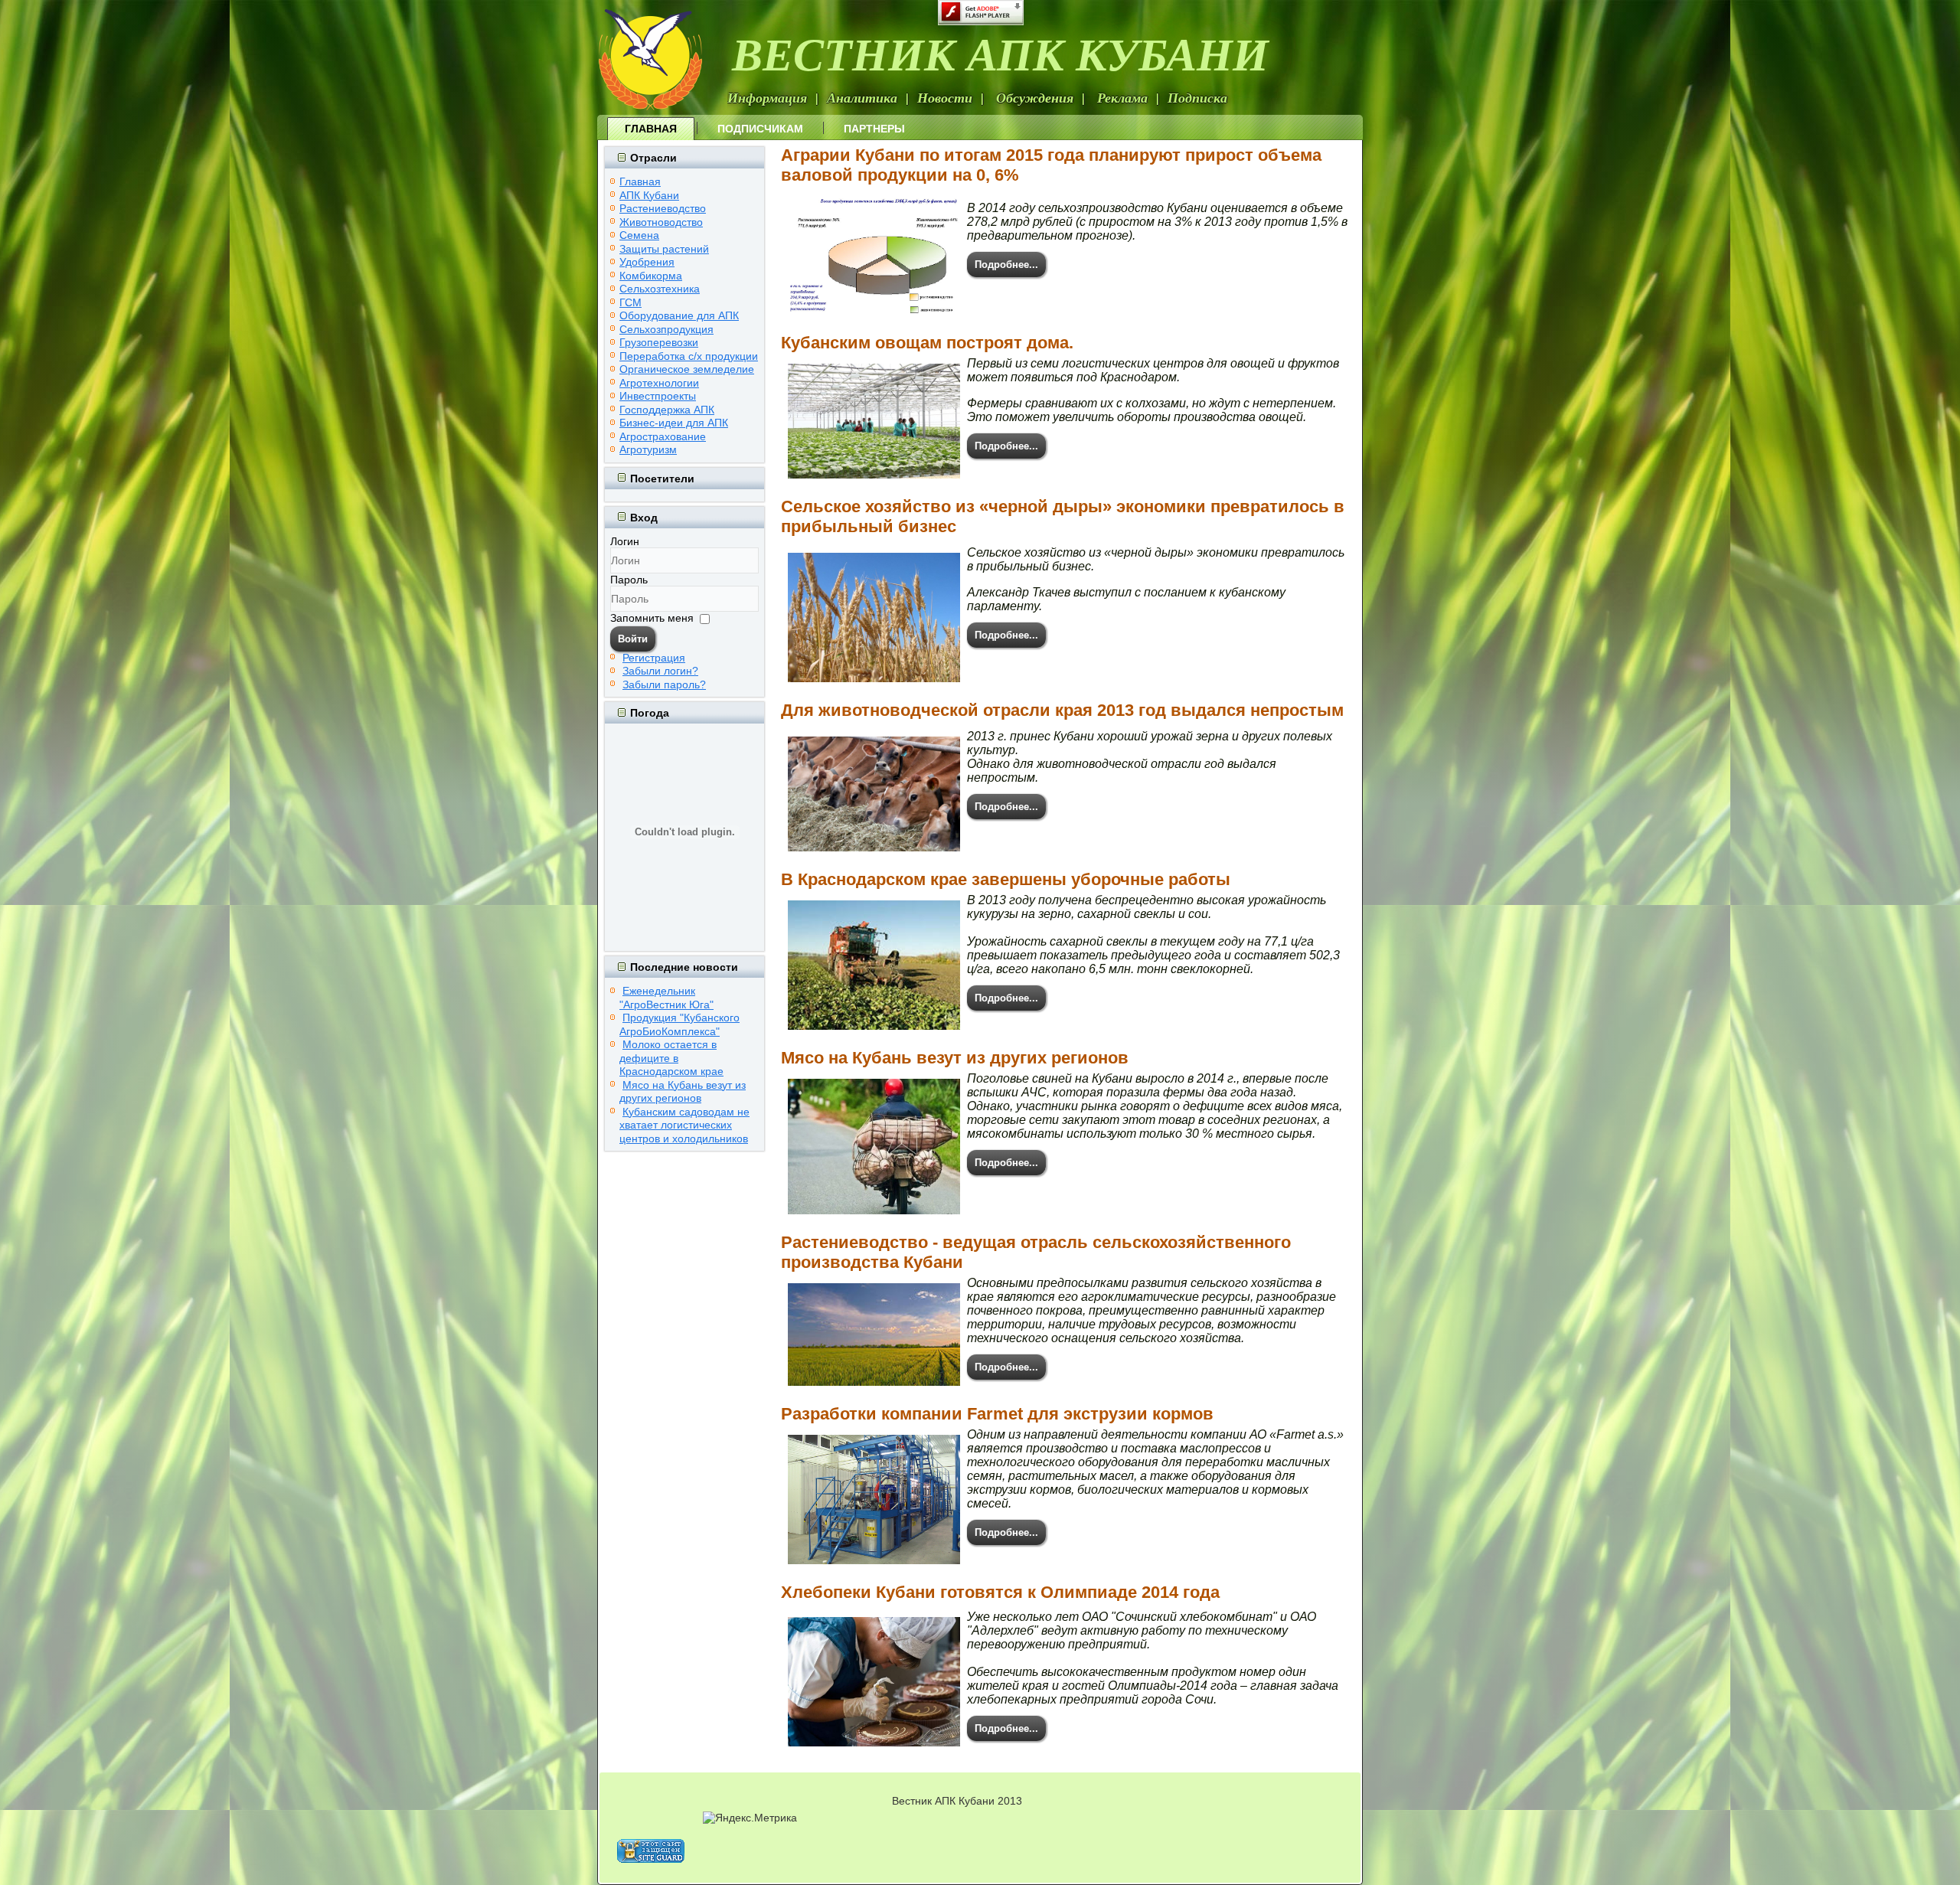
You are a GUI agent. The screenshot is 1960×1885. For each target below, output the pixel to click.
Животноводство (661, 222)
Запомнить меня (652, 618)
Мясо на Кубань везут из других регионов (955, 1058)
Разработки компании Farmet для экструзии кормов (997, 1414)
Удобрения (647, 262)
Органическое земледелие (687, 369)
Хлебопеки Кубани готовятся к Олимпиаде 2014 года (1000, 1592)
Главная (651, 129)
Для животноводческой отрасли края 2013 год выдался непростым (1062, 710)
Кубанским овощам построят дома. (927, 343)
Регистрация (654, 658)
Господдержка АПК (667, 410)
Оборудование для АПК (679, 315)
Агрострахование (663, 436)
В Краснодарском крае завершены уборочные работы (1006, 879)
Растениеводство (663, 208)
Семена (639, 235)
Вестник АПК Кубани (1000, 53)
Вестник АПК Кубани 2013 (957, 1801)
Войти (633, 639)
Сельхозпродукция (666, 329)
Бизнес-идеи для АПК (674, 423)
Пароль (629, 580)
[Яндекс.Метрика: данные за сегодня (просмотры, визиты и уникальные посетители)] (750, 1818)
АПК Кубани (649, 195)
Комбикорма (651, 276)
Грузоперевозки (659, 342)
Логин (625, 541)
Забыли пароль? (664, 684)
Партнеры (874, 129)
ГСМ (630, 302)
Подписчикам (760, 129)
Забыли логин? (660, 671)
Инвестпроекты (658, 396)
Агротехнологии (659, 383)
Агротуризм (648, 449)
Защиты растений (664, 249)
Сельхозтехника (660, 289)
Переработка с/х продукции (689, 356)
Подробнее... (1006, 265)
